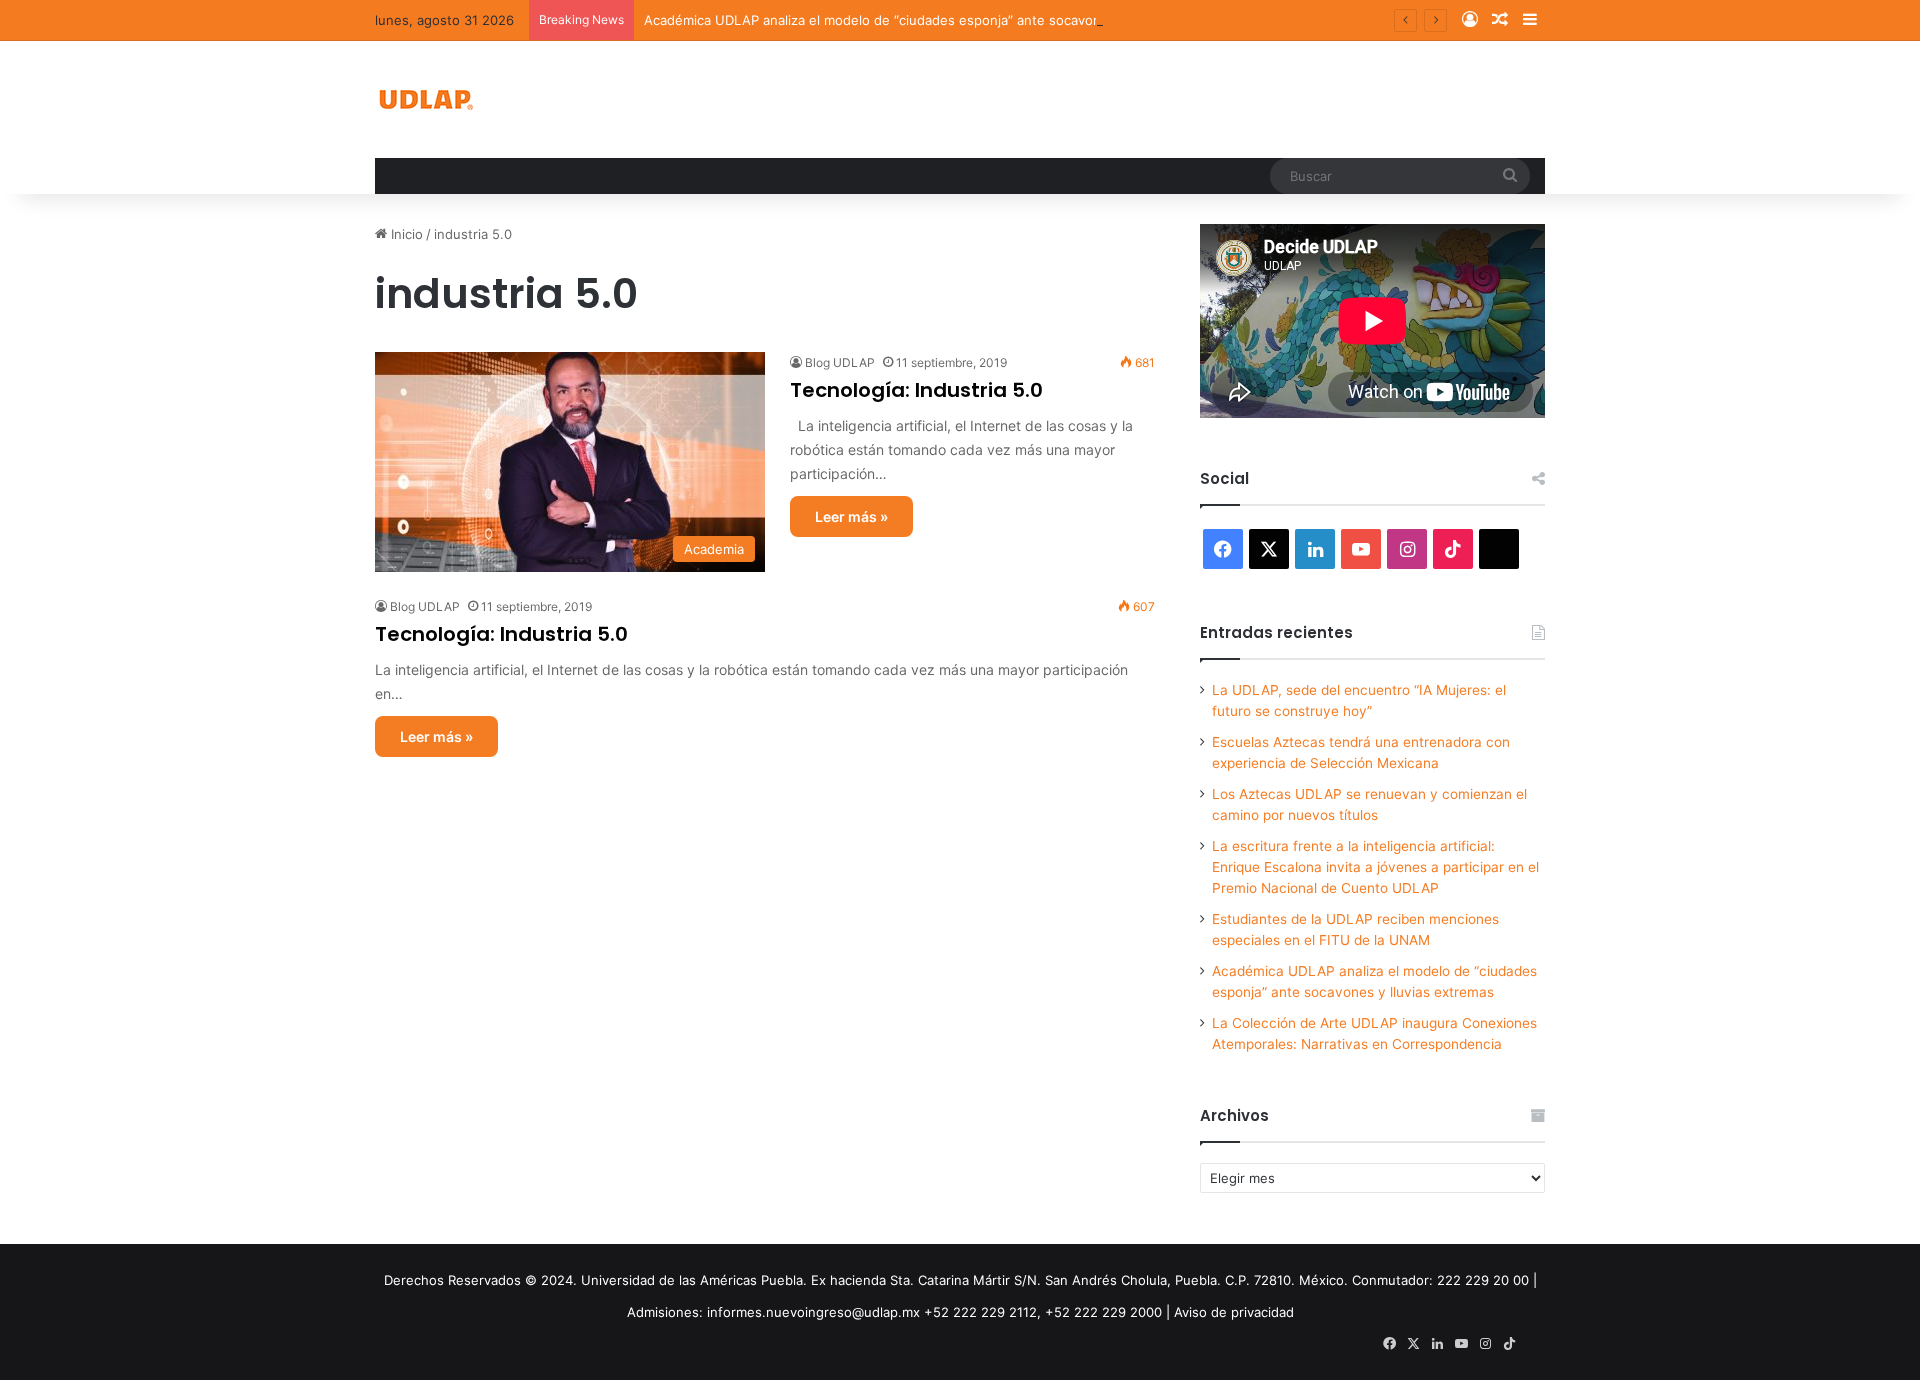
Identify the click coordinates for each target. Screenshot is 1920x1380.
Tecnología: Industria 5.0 (916, 390)
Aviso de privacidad (1234, 1312)
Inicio (405, 234)
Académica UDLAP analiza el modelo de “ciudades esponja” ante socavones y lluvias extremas (937, 20)
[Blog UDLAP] (425, 99)
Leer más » (851, 516)
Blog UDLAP (840, 362)
